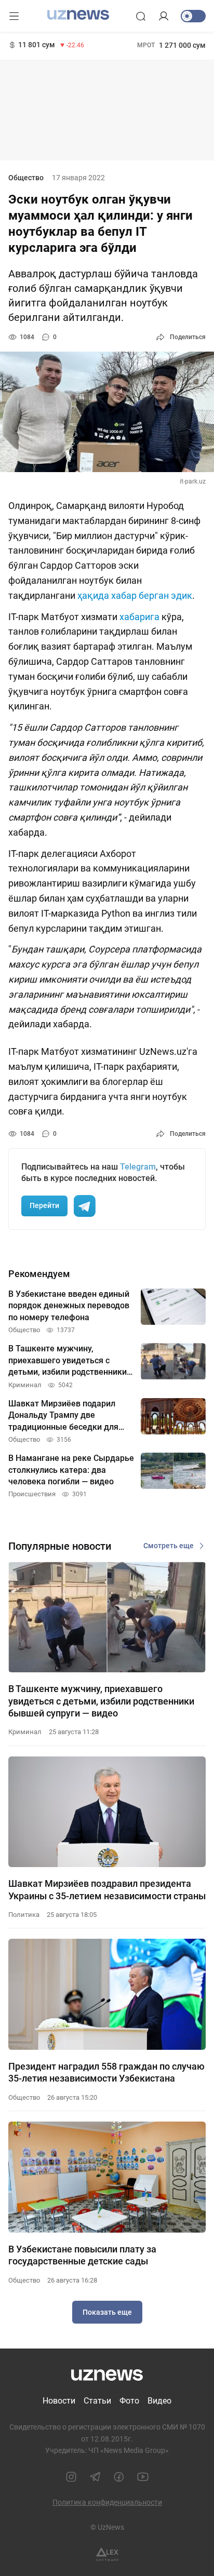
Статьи (97, 2401)
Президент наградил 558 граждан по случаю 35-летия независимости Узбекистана (106, 2072)
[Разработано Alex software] (107, 2554)
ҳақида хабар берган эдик (135, 595)
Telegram (138, 1167)
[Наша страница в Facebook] (119, 2477)
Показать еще (107, 2312)
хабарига (141, 617)
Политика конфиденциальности (107, 2502)
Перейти (44, 1205)
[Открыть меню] (14, 16)
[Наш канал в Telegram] (95, 2477)
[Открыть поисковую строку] (141, 16)
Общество (26, 178)
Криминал (25, 1732)
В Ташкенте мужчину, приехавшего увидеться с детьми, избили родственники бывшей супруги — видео (101, 1701)
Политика (24, 1915)
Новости (59, 2401)
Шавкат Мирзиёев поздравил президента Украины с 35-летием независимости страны (107, 1889)
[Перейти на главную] (78, 15)
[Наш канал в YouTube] (143, 2477)
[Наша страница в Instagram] (71, 2477)
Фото (129, 2401)
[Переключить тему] (193, 16)
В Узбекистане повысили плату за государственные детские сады (82, 2255)
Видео (159, 2401)
